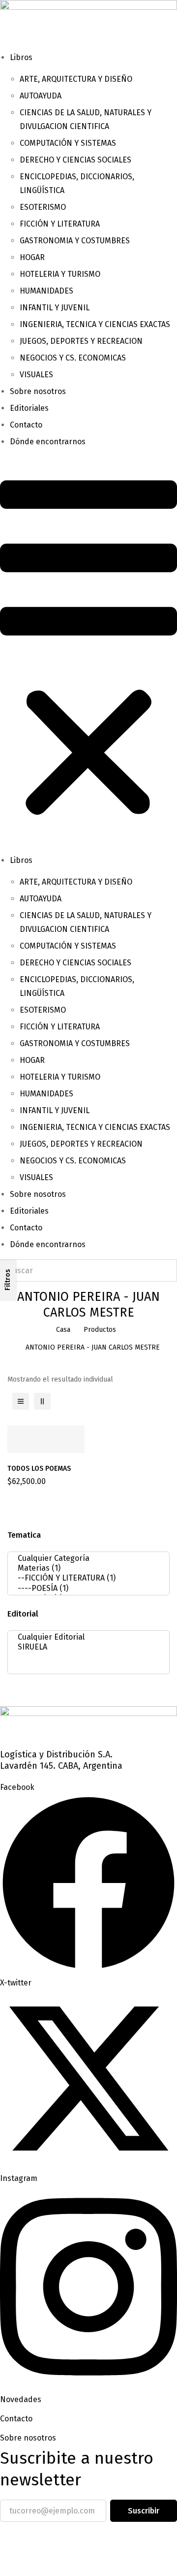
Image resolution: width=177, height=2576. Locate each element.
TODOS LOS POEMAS (39, 1469)
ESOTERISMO (43, 207)
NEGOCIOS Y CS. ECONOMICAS (73, 358)
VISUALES (36, 375)
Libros (21, 57)
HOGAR (32, 257)
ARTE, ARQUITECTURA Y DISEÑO (76, 79)
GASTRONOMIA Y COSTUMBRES (75, 241)
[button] (88, 651)
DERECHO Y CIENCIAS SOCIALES (75, 160)
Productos (100, 1330)
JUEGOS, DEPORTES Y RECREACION (81, 341)
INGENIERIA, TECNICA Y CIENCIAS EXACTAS (95, 324)
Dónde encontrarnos (48, 442)
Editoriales (29, 408)
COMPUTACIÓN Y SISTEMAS (68, 143)
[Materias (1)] (86, 1568)
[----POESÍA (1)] (86, 1588)
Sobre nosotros (38, 391)
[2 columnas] (42, 1401)
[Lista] (21, 1401)
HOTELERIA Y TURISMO (60, 274)
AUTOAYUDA (41, 96)
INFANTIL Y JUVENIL (55, 308)
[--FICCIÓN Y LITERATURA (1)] (86, 1578)
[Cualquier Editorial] (86, 1637)
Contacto (26, 425)
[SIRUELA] (86, 1647)
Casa (63, 1330)
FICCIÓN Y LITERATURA (60, 224)
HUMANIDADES (46, 291)
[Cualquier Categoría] (86, 1558)
